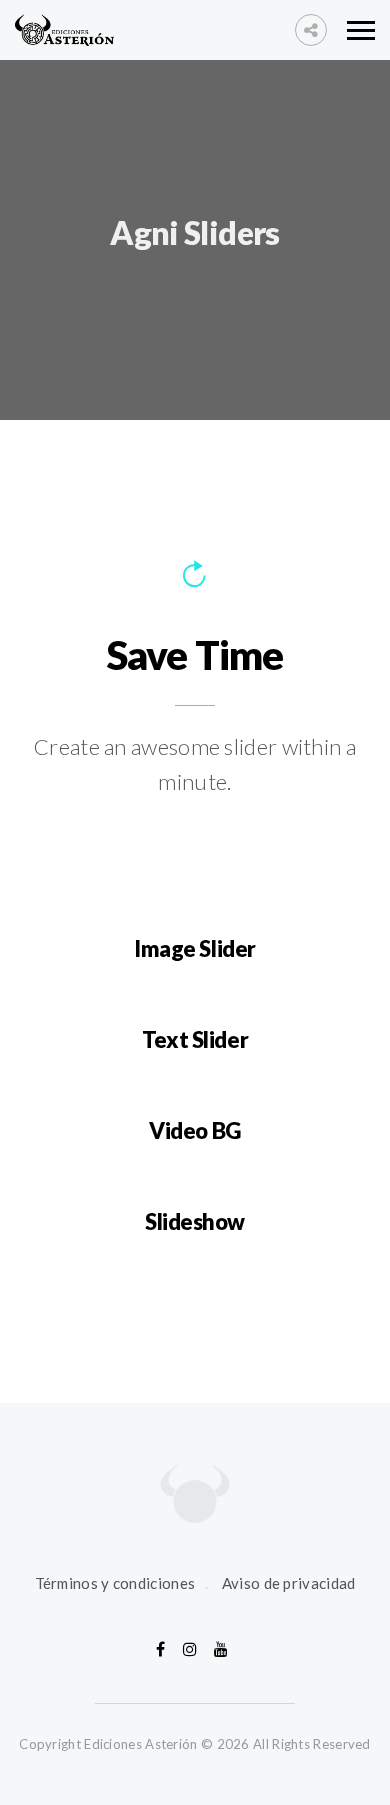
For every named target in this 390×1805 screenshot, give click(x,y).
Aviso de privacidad (289, 1583)
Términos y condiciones (115, 1583)
